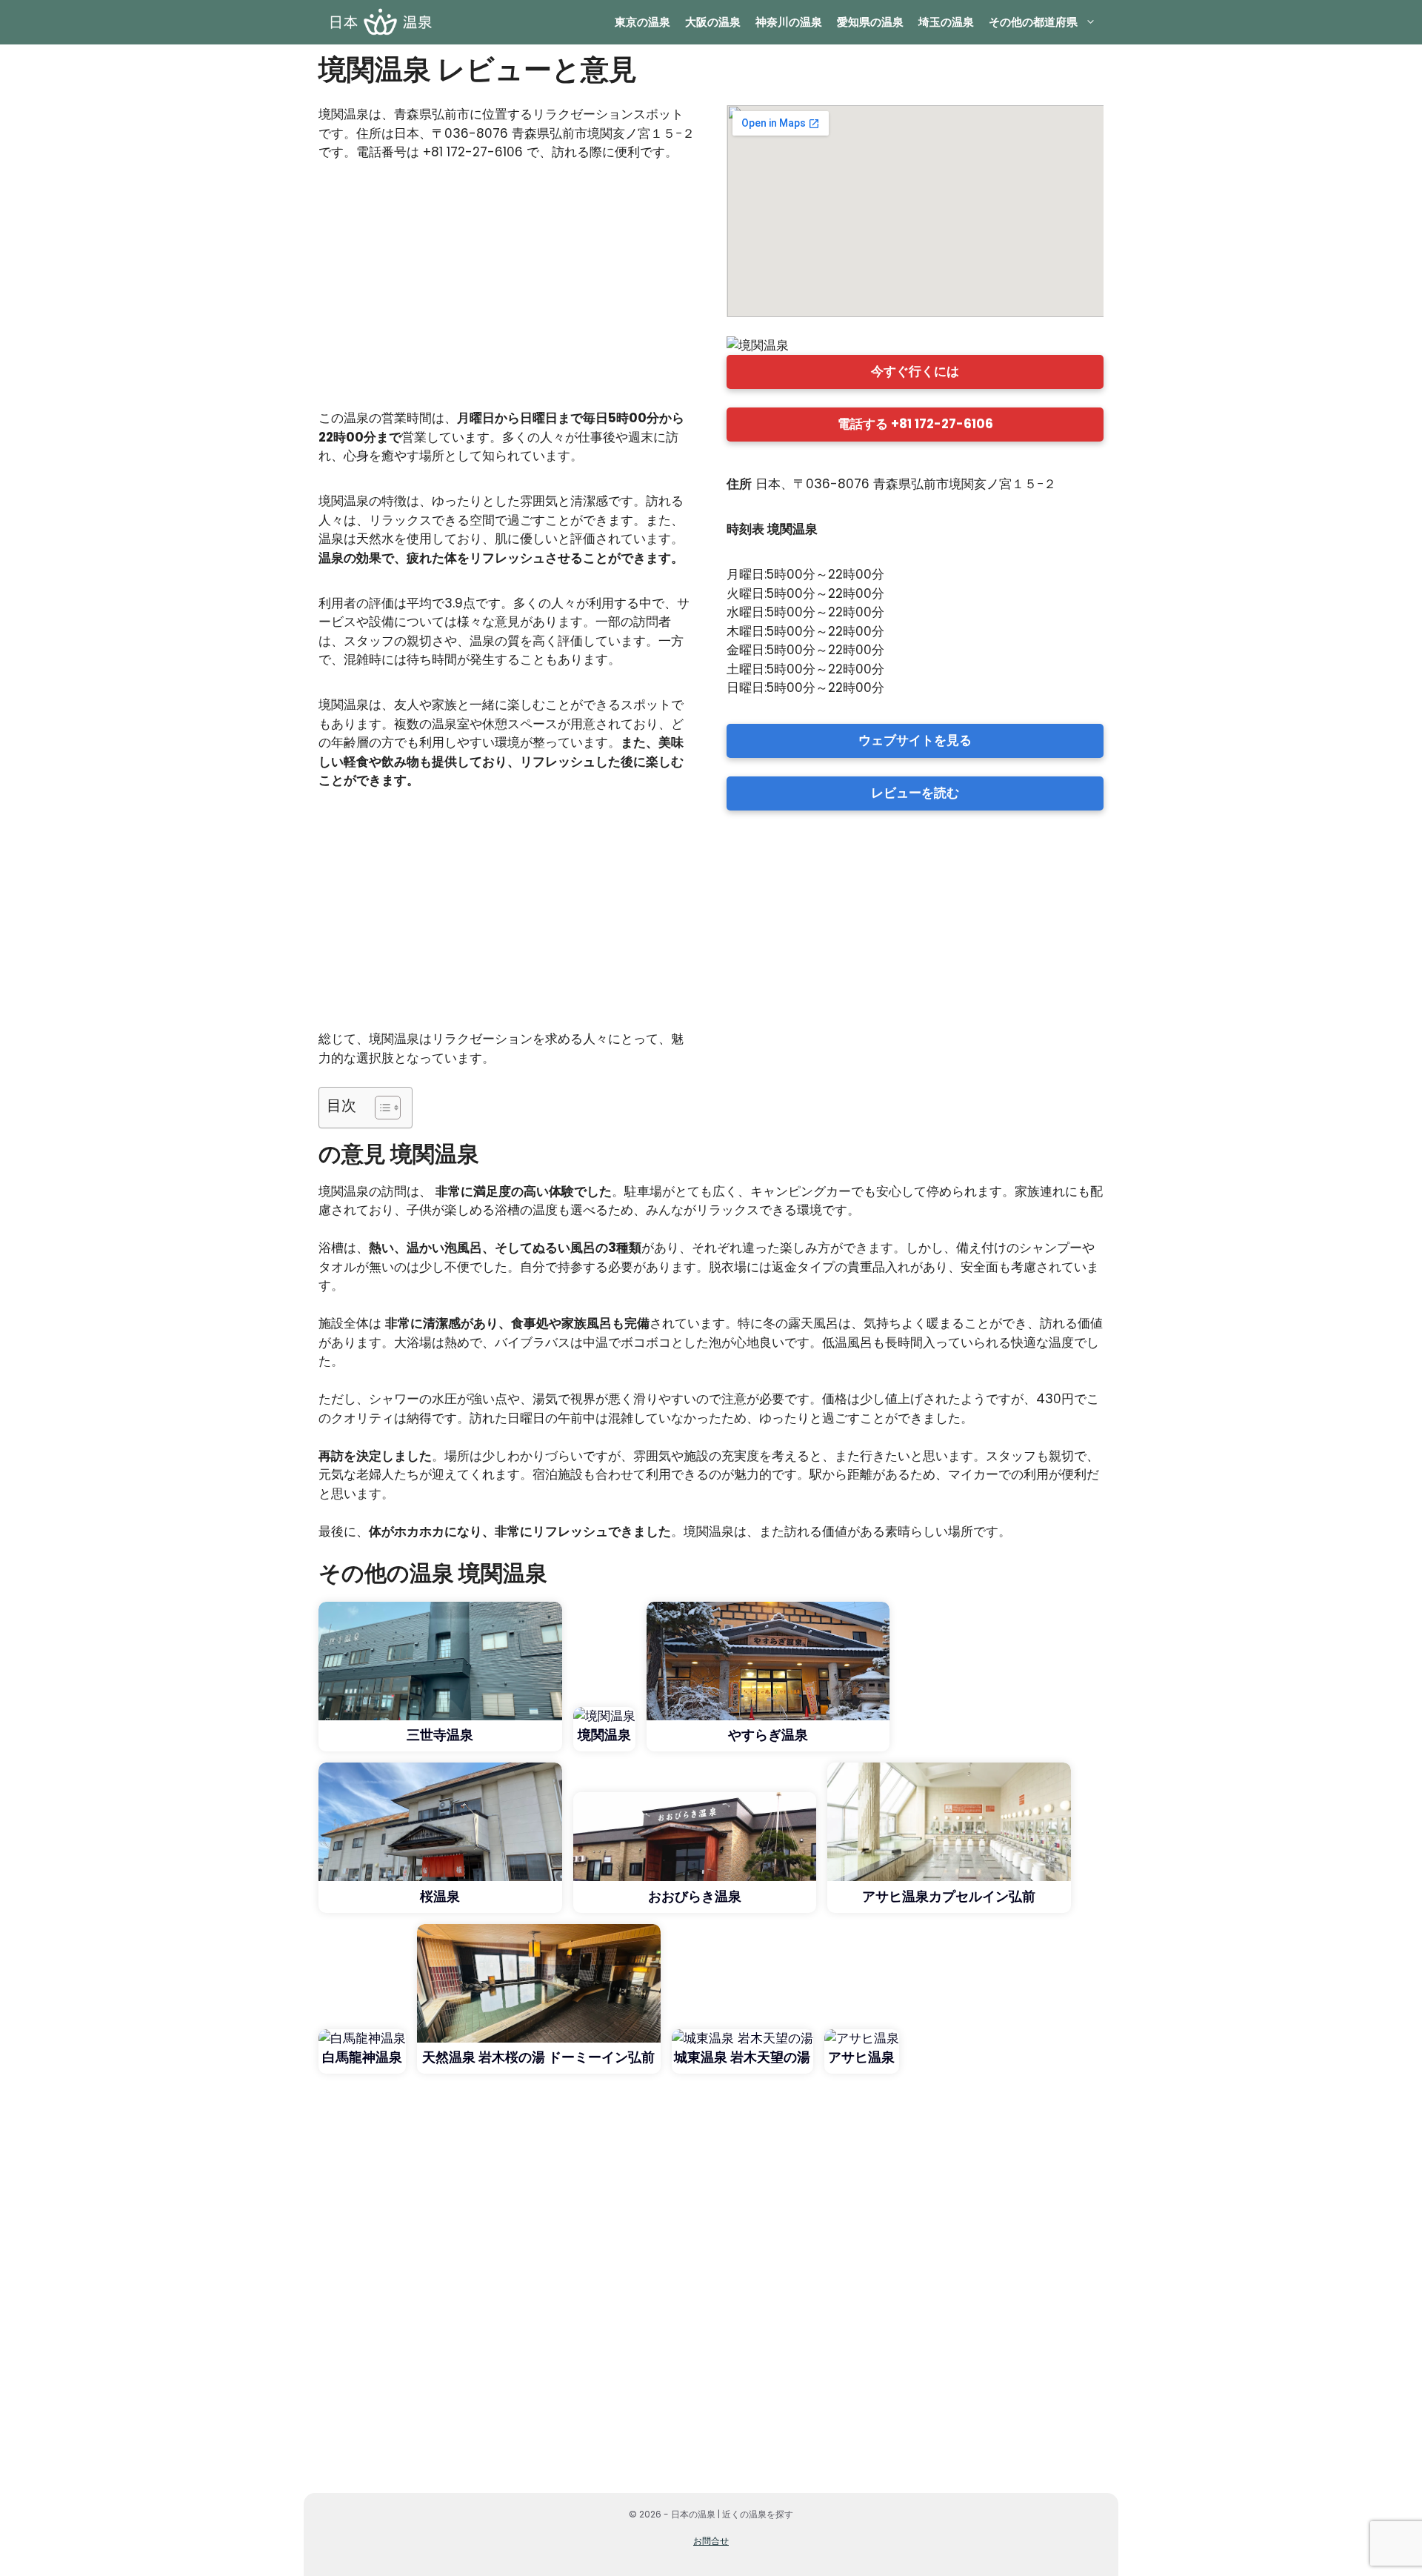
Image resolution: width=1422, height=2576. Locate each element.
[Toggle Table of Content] (380, 1108)
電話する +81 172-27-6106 (915, 424)
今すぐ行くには (915, 371)
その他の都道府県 (1033, 22)
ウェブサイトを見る (915, 740)
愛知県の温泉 (870, 22)
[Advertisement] (507, 292)
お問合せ (711, 2541)
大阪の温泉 (713, 22)
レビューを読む (915, 793)
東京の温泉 (642, 22)
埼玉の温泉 (946, 22)
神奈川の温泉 (789, 22)
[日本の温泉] (380, 22)
